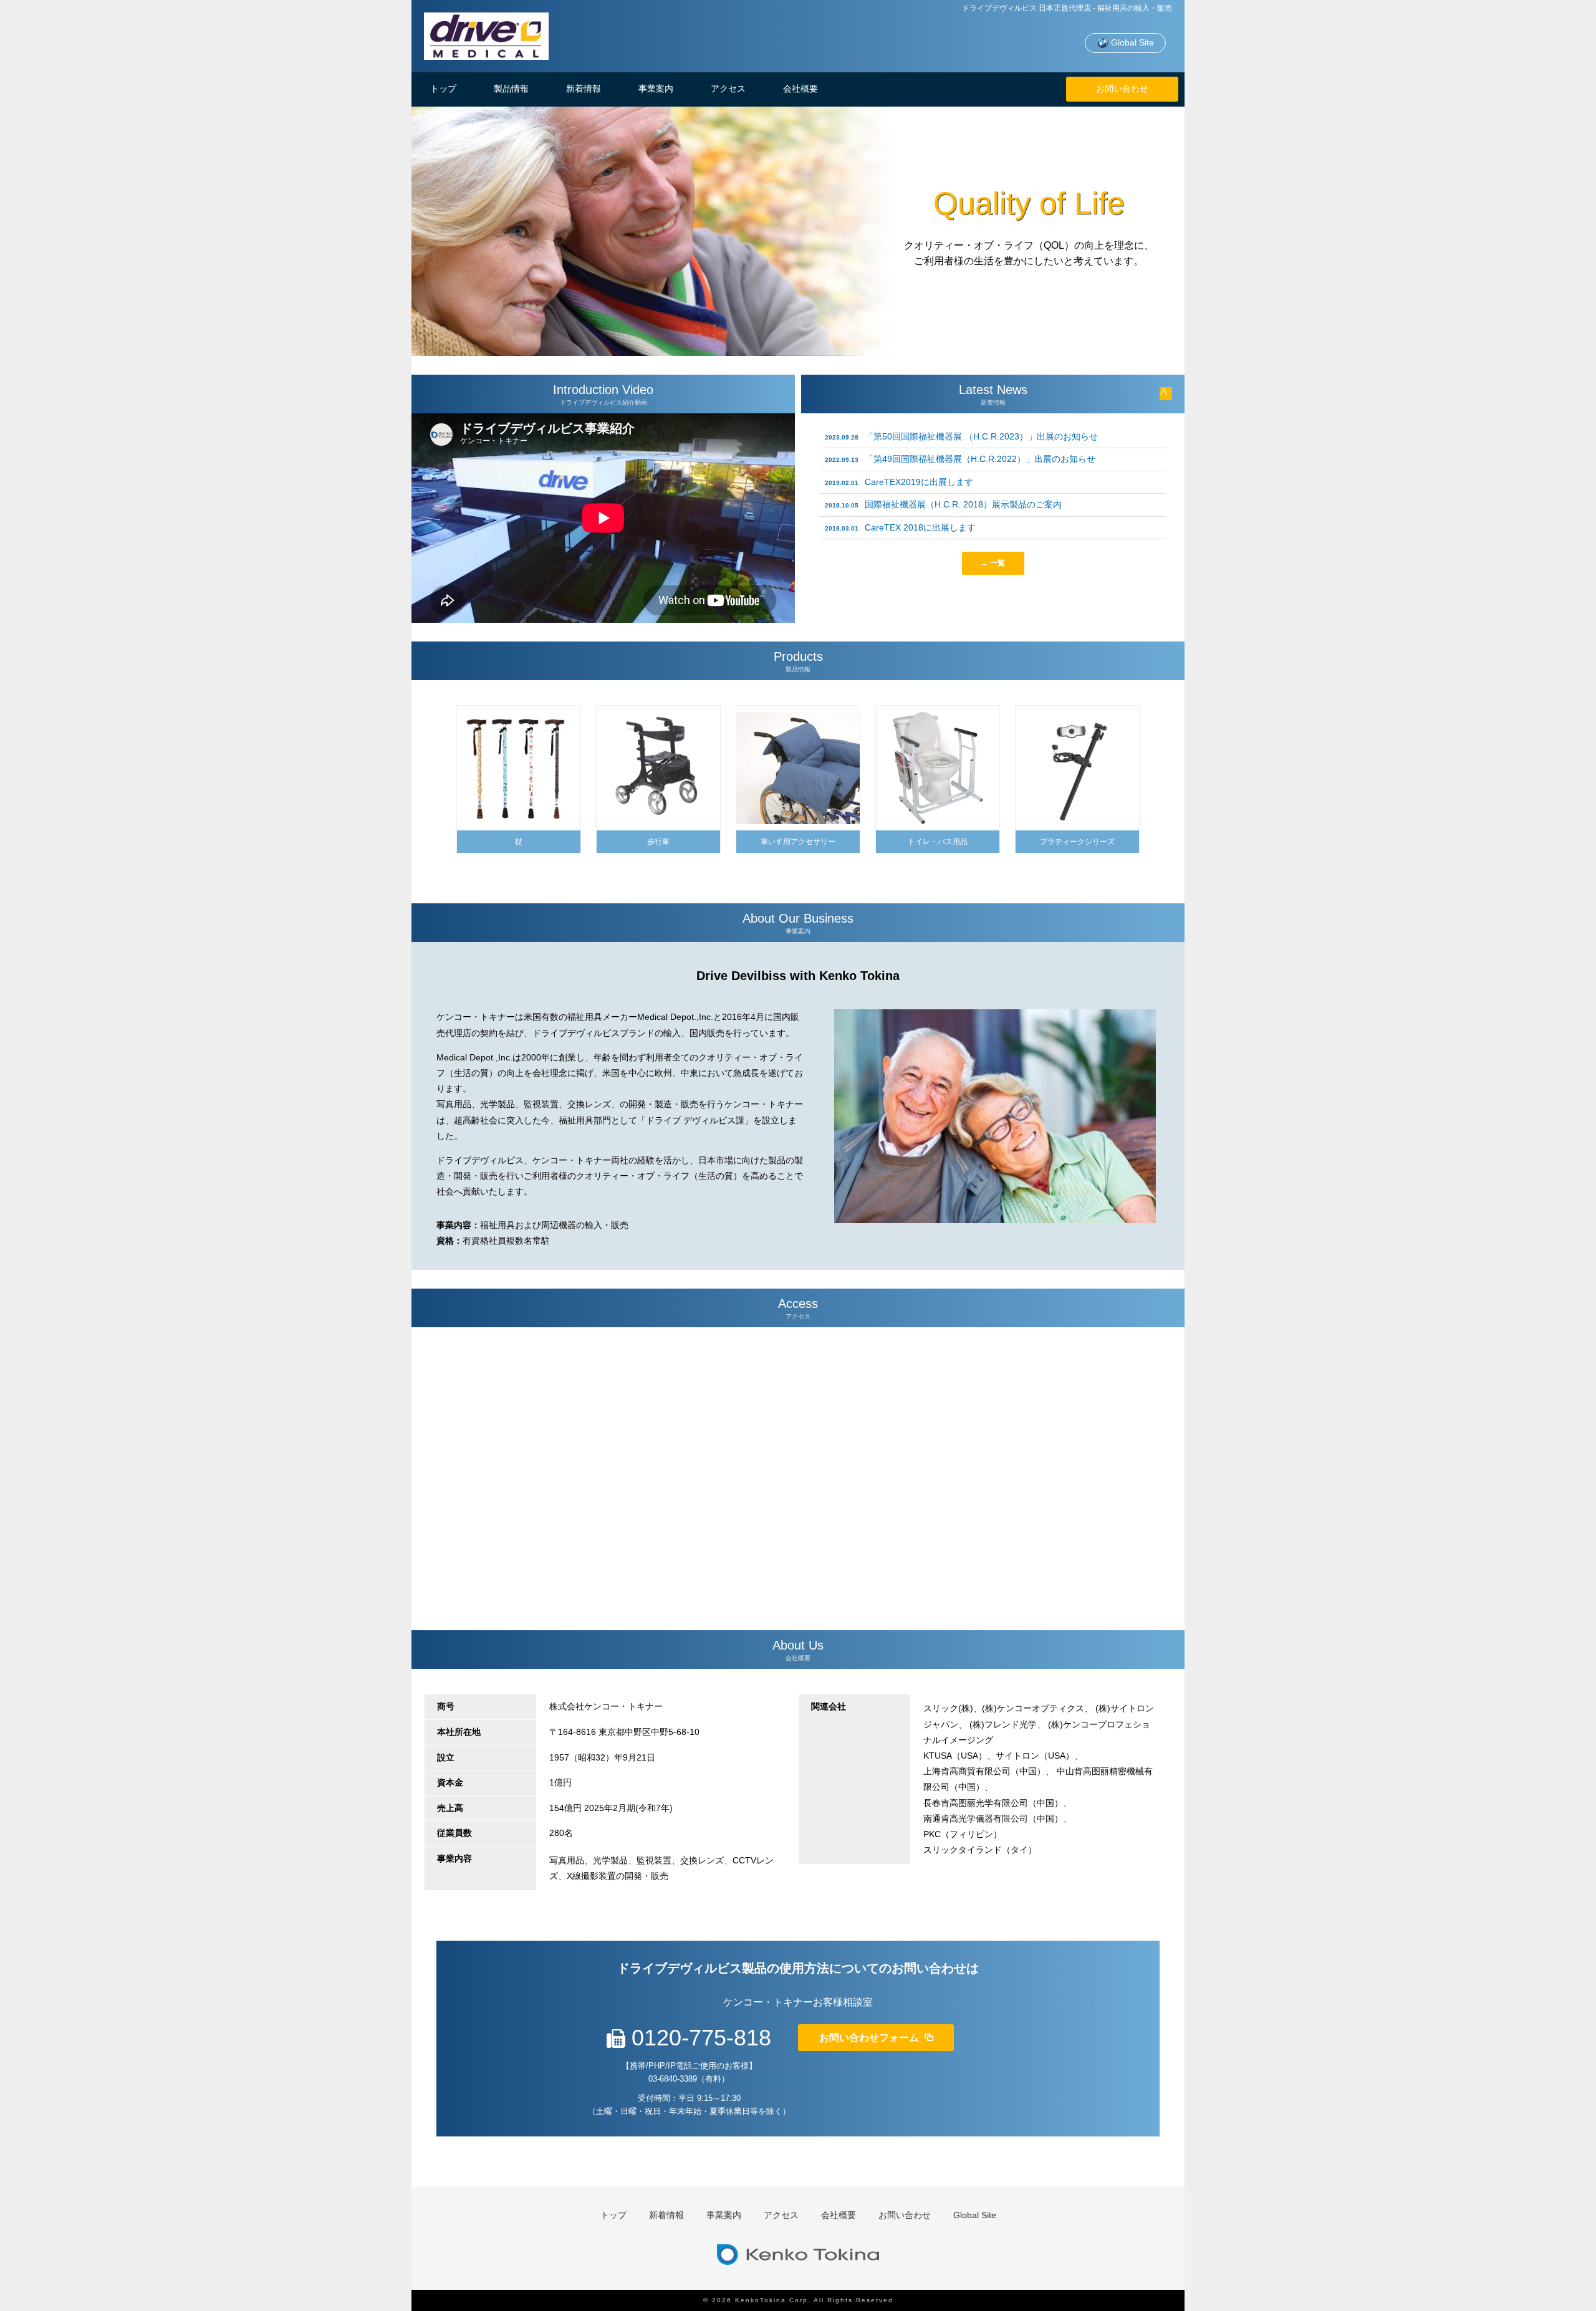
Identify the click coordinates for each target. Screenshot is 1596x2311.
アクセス (728, 89)
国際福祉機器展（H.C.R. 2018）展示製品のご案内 (943, 504)
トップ (443, 89)
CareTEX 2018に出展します (900, 527)
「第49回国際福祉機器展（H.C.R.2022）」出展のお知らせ (960, 459)
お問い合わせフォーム (870, 2038)
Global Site (1131, 42)
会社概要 (800, 89)
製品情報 (511, 89)
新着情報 (584, 89)
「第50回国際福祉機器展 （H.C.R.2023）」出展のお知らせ (961, 436)
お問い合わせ (1122, 89)
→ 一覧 (993, 563)
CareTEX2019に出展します (899, 482)
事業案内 (656, 89)
